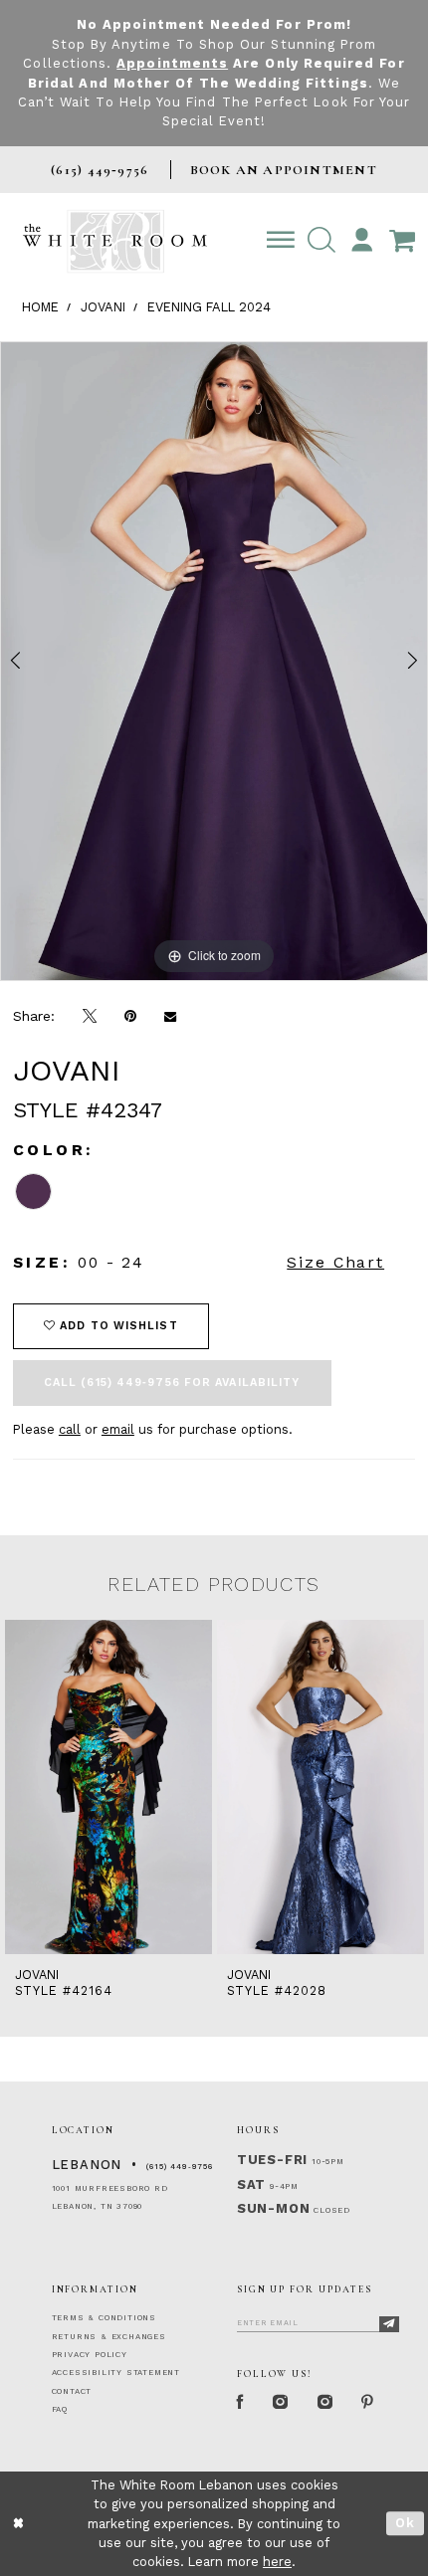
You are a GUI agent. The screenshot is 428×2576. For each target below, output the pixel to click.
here (277, 2562)
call (70, 1429)
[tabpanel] (214, 661)
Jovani (103, 307)
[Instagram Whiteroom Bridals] (326, 2402)
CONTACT (72, 2391)
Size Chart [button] (335, 1262)
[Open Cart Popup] (403, 241)
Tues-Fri (272, 2160)
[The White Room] (115, 242)
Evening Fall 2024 (209, 307)
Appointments (172, 63)
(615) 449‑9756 (180, 2167)
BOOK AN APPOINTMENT (284, 170)
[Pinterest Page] (368, 2402)
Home (40, 307)
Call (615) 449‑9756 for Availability (172, 1383)
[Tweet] (90, 1017)
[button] (321, 241)
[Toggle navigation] (280, 241)
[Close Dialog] (18, 2524)
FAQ (60, 2409)
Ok (406, 2523)
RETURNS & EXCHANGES (109, 2337)
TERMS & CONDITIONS (104, 2318)
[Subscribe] (390, 2324)
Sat (251, 2184)
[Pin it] (130, 1016)
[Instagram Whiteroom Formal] (281, 2402)
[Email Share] (170, 1016)
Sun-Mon (274, 2208)
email (118, 1429)
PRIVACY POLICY (90, 2355)
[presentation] (108, 1787)
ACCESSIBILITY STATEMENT (116, 2373)
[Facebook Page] (241, 2402)
